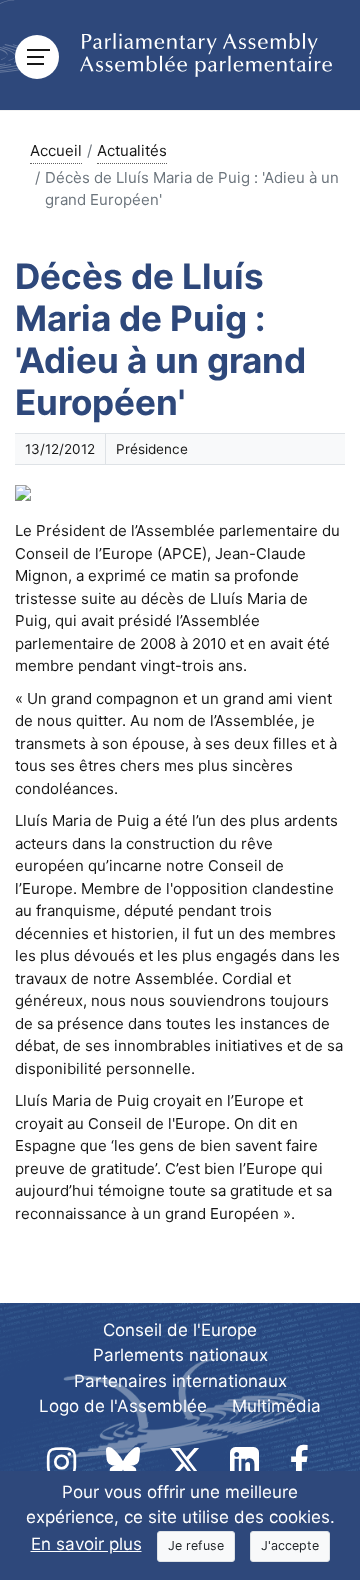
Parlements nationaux (180, 1355)
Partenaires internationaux (180, 1381)
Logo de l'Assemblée (123, 1406)
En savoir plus (86, 1544)
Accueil (56, 150)
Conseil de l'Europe (180, 1330)
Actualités (132, 150)
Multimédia (276, 1406)
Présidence (152, 449)
